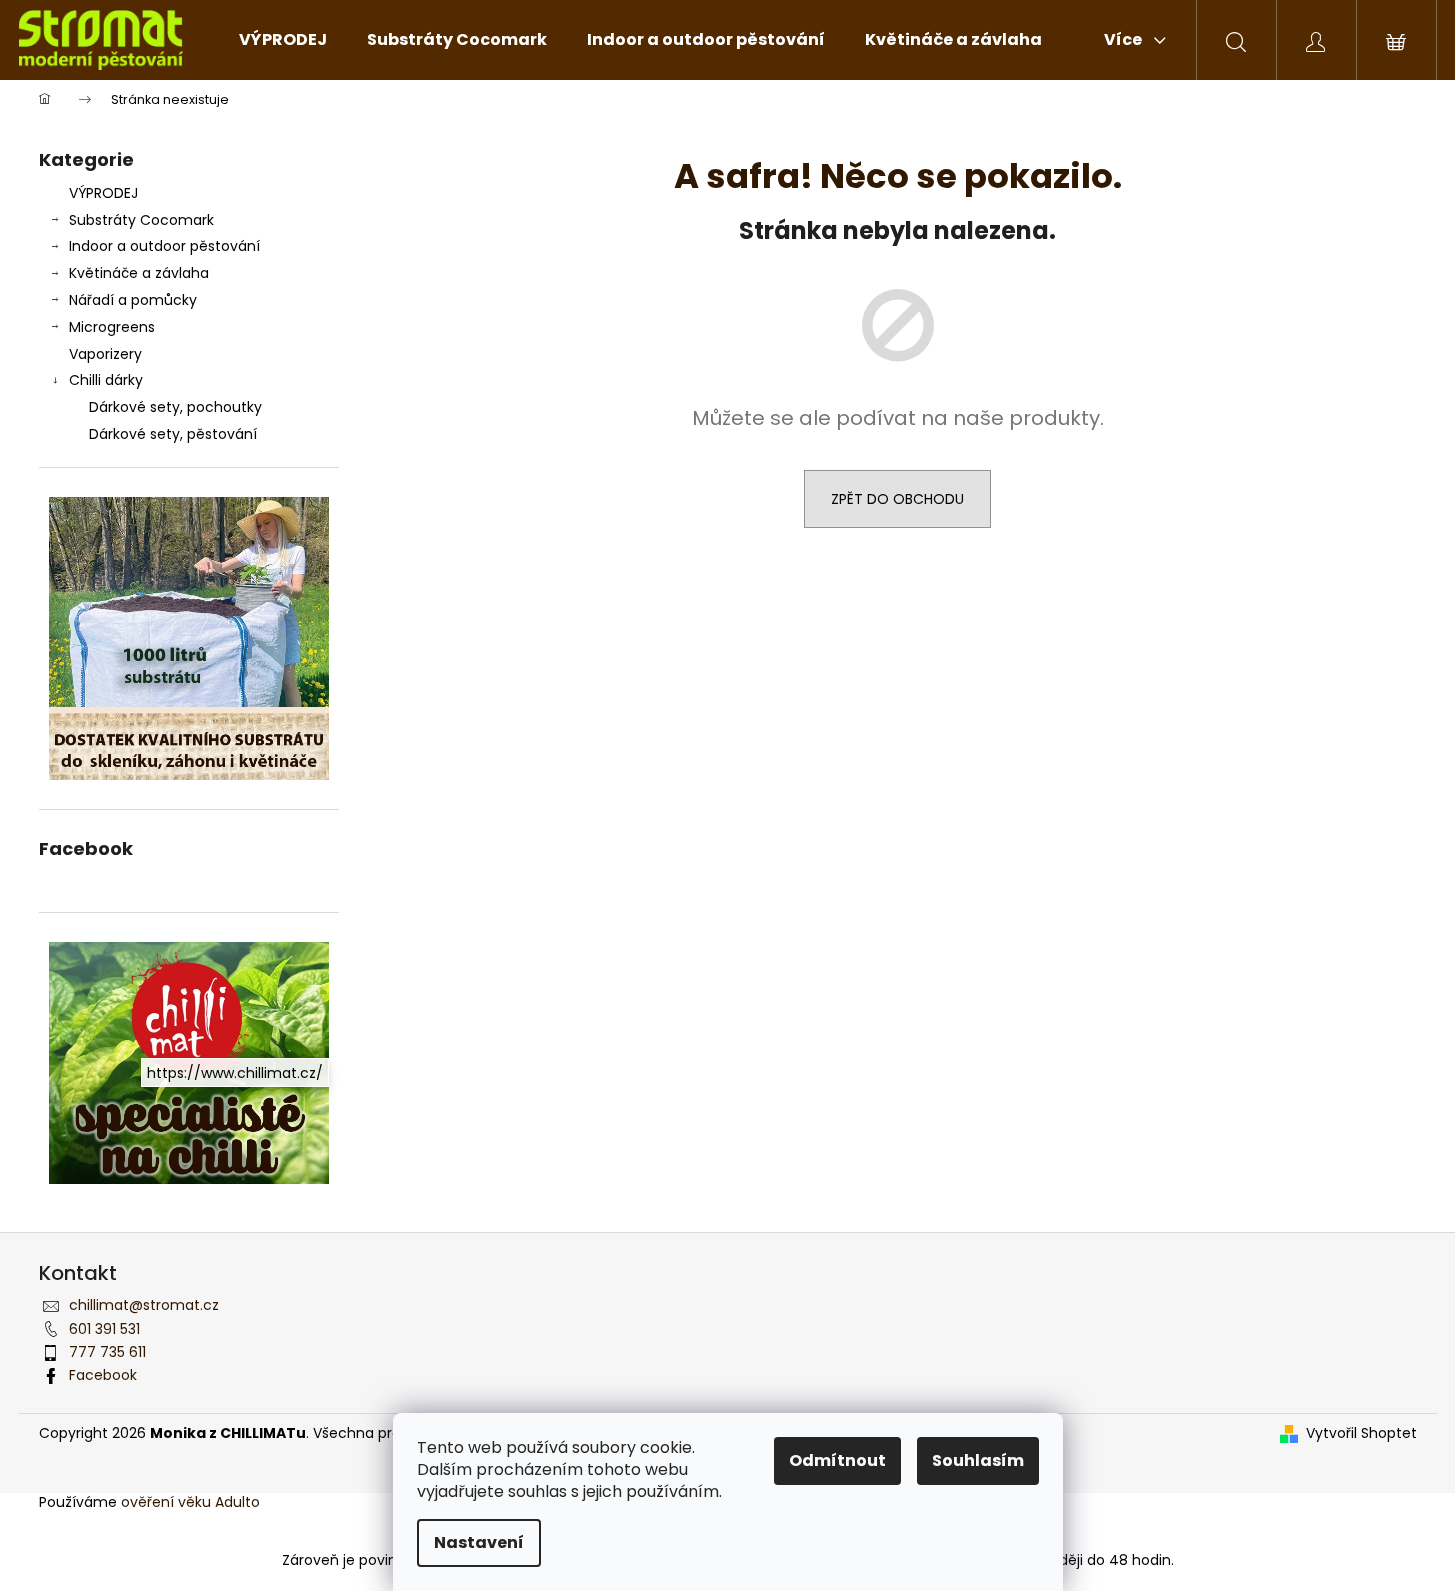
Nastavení (479, 1542)
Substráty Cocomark (141, 220)
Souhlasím (978, 1460)
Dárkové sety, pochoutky (175, 407)
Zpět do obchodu (897, 499)
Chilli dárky (106, 380)
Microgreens (112, 327)
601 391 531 (104, 1329)
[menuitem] (283, 40)
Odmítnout (837, 1460)
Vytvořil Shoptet (1361, 1433)
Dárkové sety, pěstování (173, 434)
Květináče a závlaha (139, 273)
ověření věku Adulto (190, 1502)
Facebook (103, 1375)
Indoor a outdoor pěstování (164, 246)
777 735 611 (107, 1352)
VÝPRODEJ (103, 193)
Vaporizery (105, 354)
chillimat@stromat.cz (144, 1305)
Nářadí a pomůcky (133, 300)
